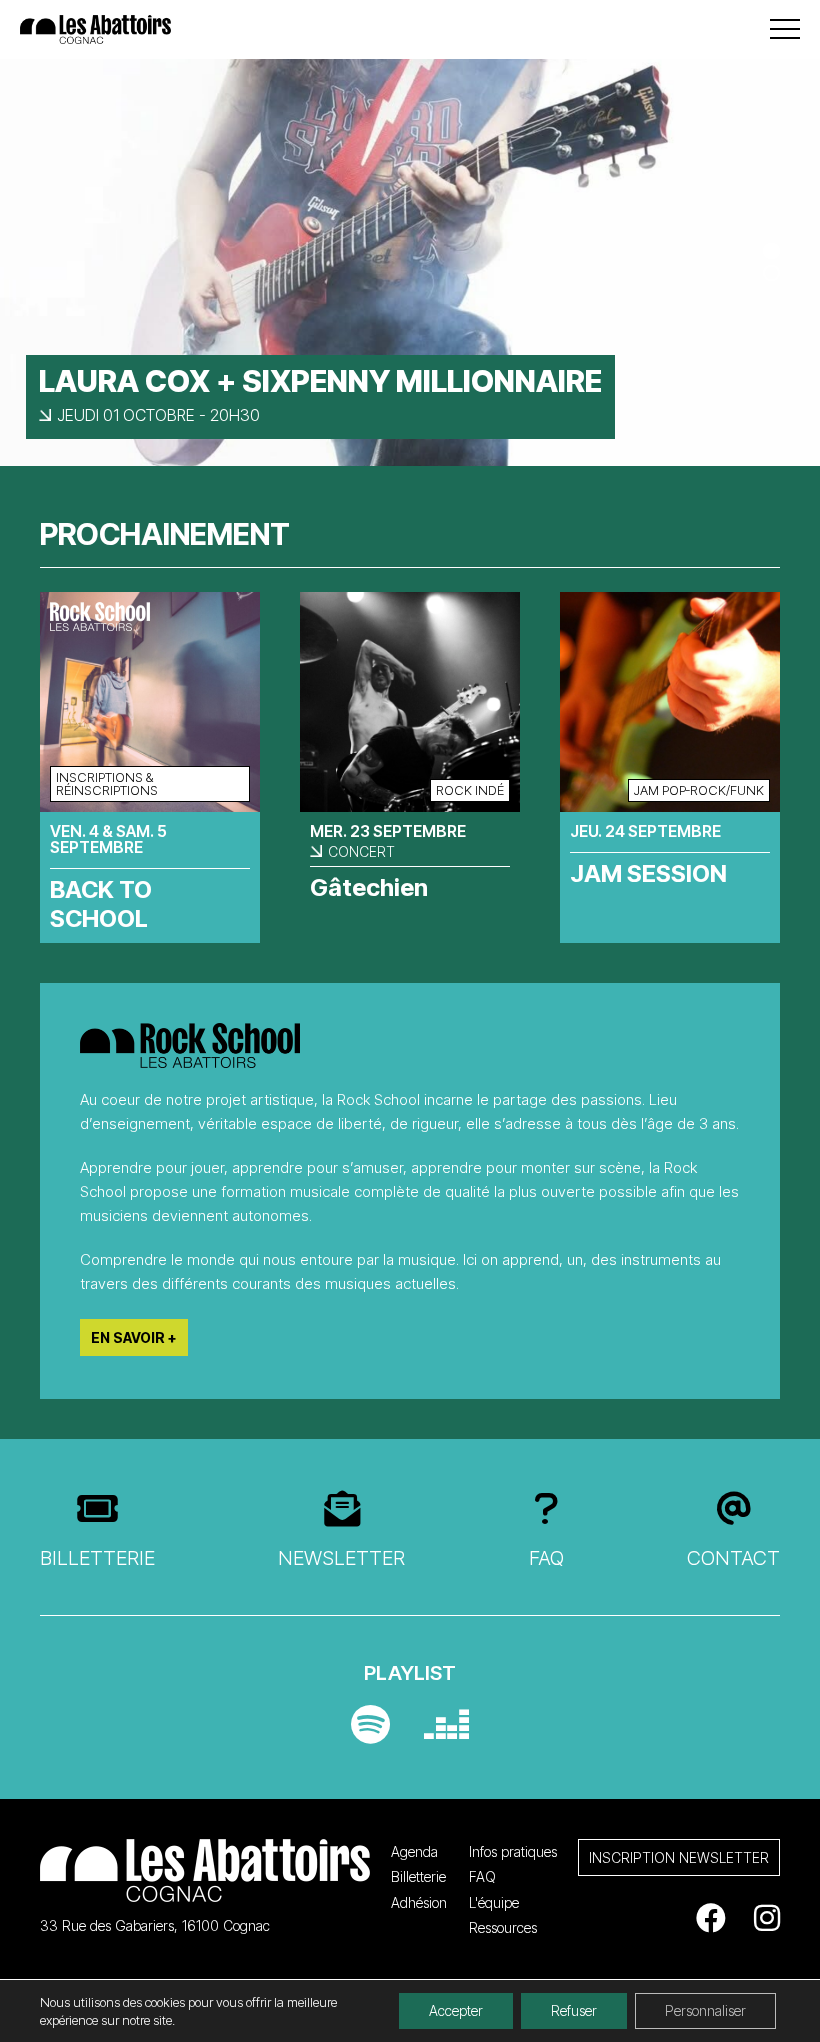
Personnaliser (705, 2010)
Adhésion (419, 1902)
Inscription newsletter (679, 1857)
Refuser (574, 2010)
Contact (733, 1558)
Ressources (503, 1927)
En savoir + (134, 1337)
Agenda (414, 1851)
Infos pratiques (513, 1851)
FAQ (546, 1558)
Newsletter (341, 1558)
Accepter (456, 2010)
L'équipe (494, 1902)
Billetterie (97, 1558)
